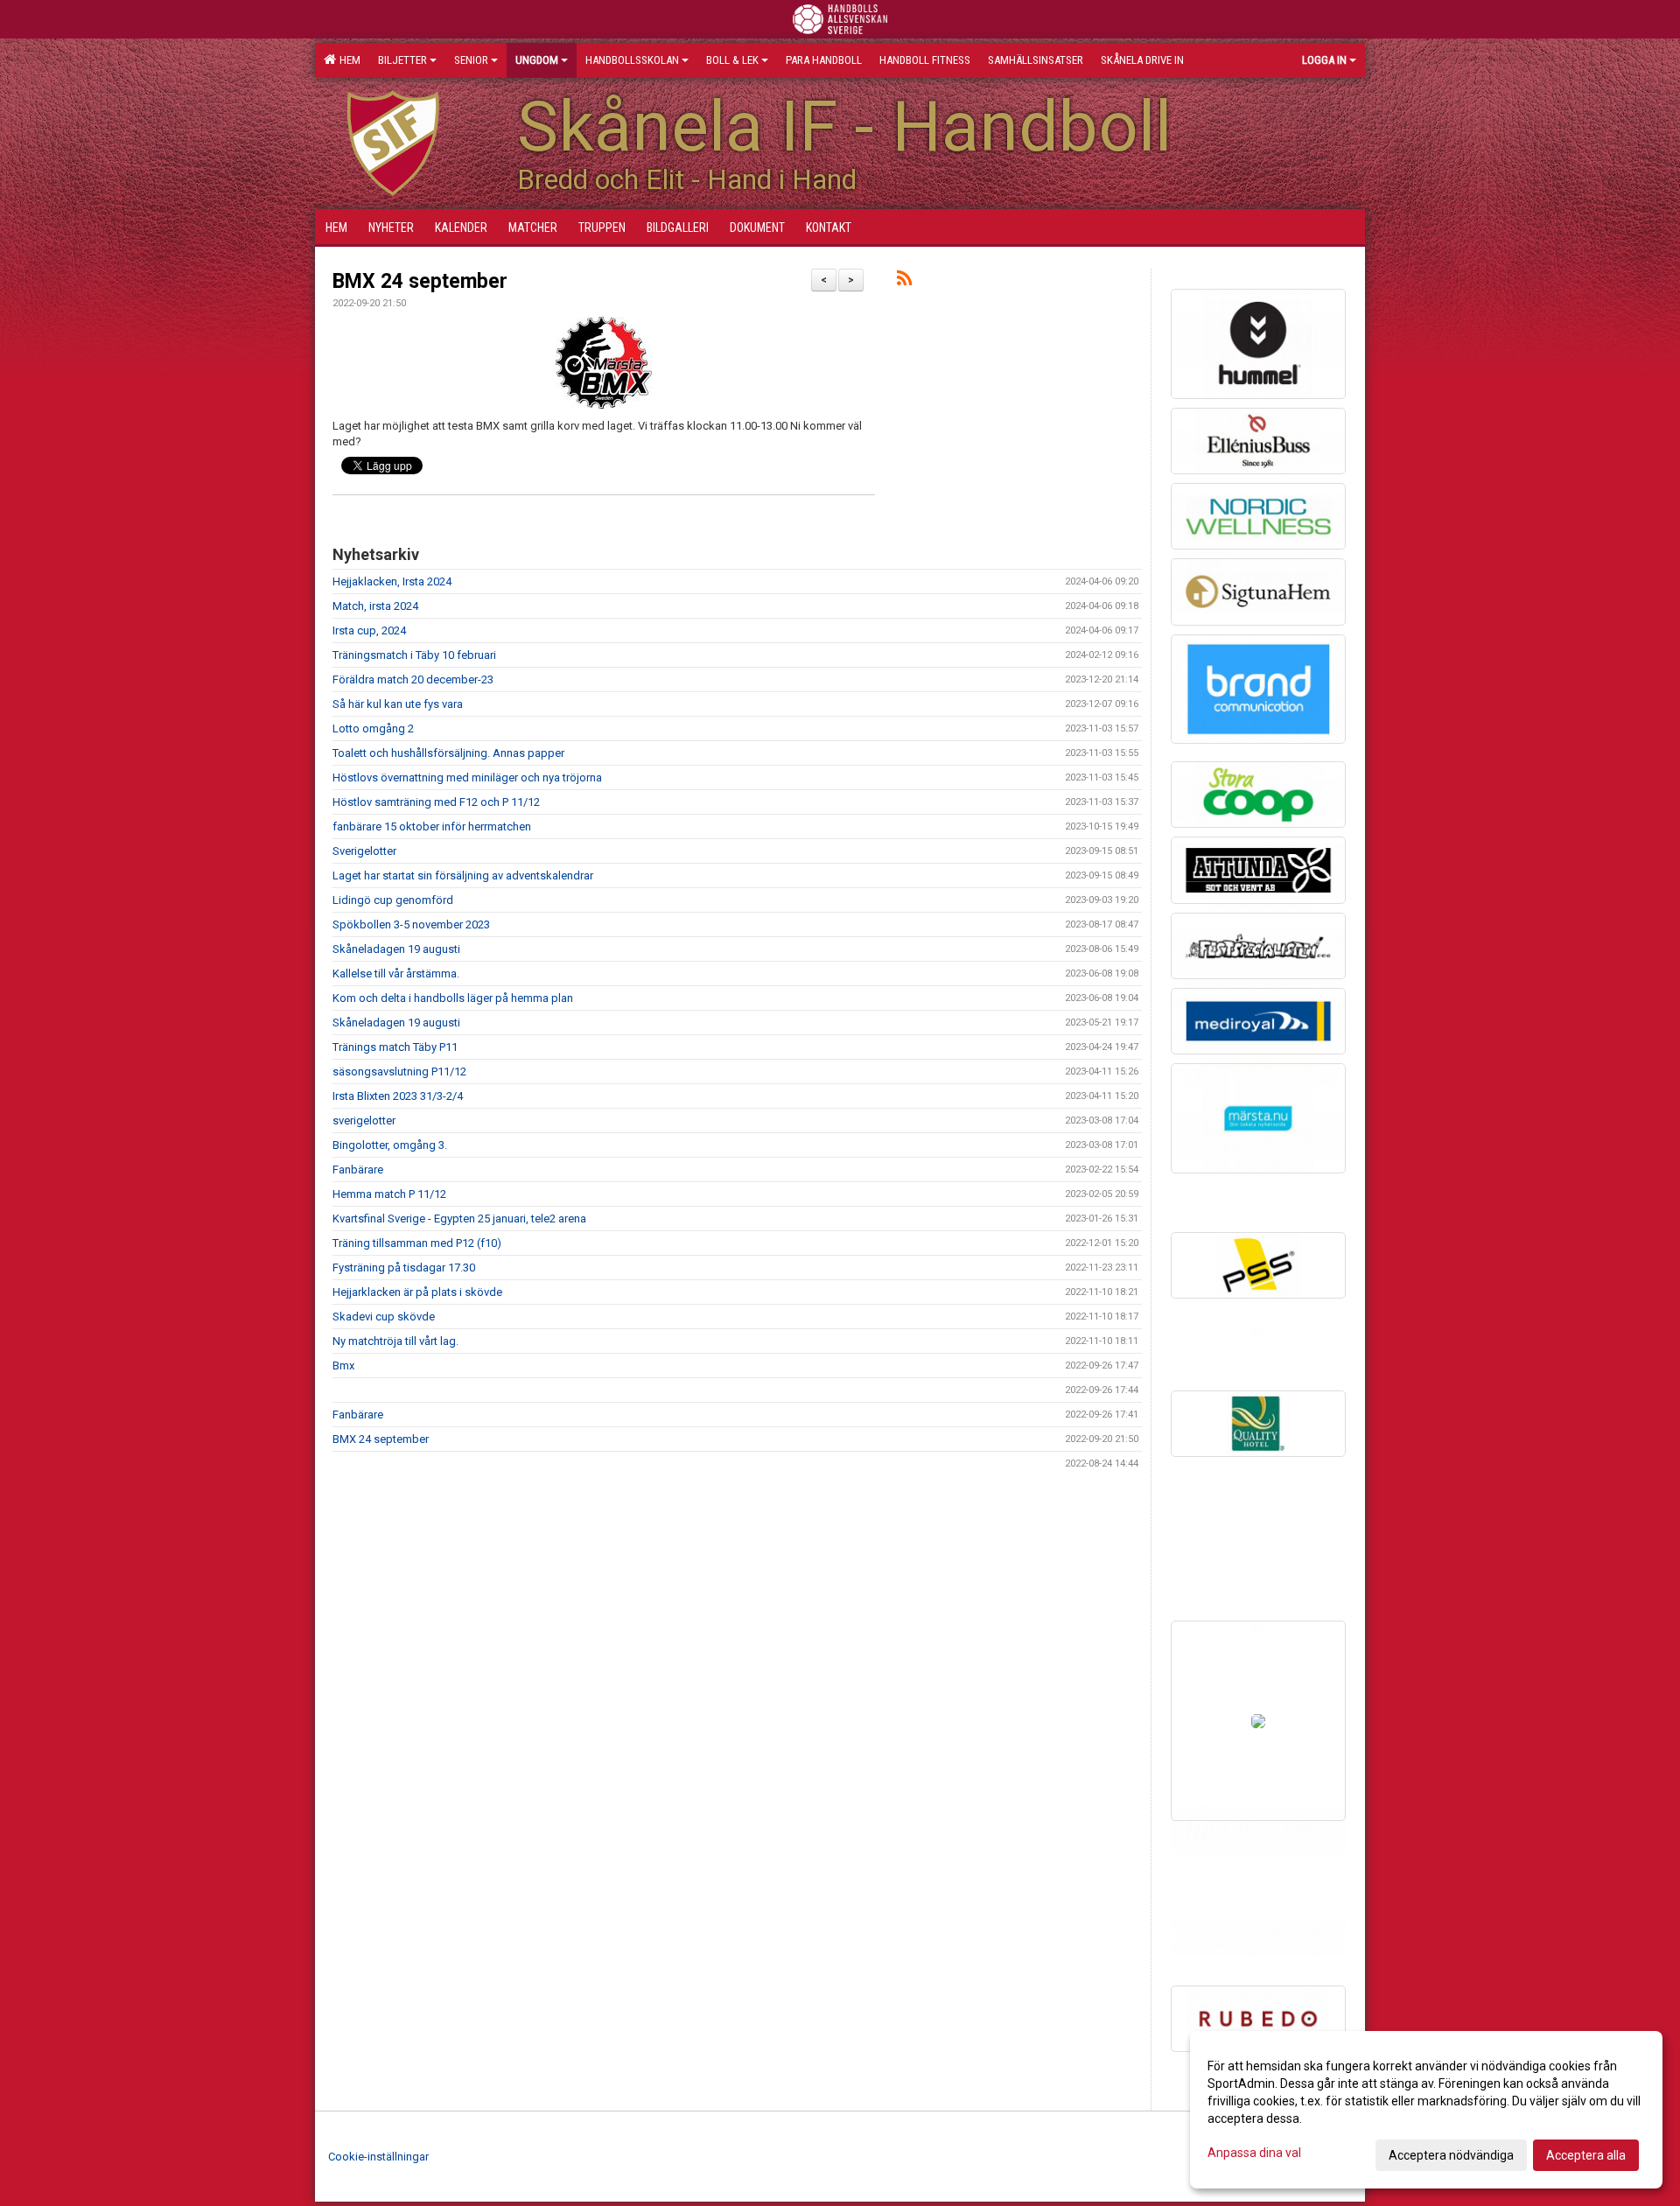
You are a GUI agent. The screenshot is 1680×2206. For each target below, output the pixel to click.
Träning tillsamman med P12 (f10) (417, 1243)
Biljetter (402, 60)
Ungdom (537, 60)
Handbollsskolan (632, 60)
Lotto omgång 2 (373, 728)
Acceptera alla (1586, 2155)
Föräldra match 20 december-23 (413, 679)
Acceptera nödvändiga (1451, 2155)
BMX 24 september (420, 281)
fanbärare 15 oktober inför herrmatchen (432, 826)
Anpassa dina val (1254, 2153)
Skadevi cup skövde (384, 1317)
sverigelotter (364, 1121)
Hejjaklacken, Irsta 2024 (392, 581)
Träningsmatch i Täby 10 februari (414, 655)
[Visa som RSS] (904, 281)
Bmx (343, 1366)
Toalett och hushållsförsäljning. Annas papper (448, 753)
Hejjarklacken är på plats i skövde (417, 1292)
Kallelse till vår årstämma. (396, 973)
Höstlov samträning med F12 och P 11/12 (436, 802)
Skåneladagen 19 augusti (396, 949)
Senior (471, 60)
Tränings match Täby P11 (395, 1047)
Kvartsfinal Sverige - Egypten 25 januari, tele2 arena (459, 1219)
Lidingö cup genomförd (393, 900)
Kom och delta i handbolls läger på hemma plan (453, 998)
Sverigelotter (364, 851)
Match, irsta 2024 (375, 606)
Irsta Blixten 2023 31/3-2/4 (398, 1096)
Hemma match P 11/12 (389, 1194)
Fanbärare (358, 1170)
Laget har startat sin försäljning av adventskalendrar (463, 875)
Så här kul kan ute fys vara (398, 704)
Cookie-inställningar (378, 2157)
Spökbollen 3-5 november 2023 (411, 924)
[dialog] (1426, 2110)
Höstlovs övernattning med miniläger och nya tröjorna (467, 777)
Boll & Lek (732, 60)
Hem (347, 60)
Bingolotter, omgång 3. (390, 1145)
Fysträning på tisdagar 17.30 (404, 1268)
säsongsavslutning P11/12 (399, 1071)
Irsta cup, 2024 (369, 630)
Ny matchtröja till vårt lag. (395, 1341)
